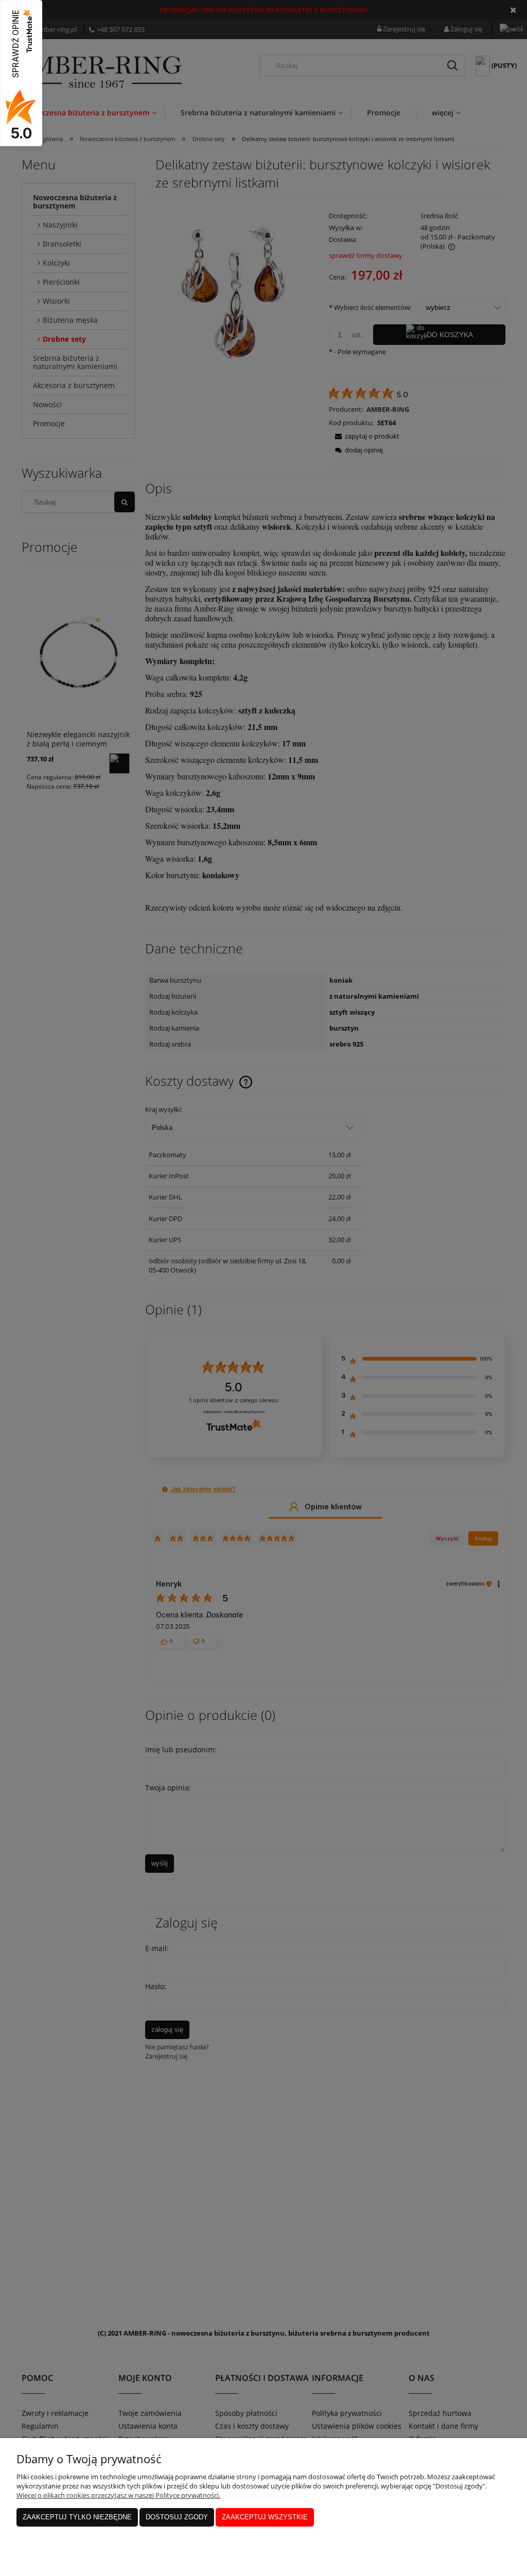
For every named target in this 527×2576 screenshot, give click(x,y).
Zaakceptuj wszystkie (265, 2517)
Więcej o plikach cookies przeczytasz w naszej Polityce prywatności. (118, 2495)
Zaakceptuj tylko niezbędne (77, 2517)
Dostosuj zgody (177, 2517)
